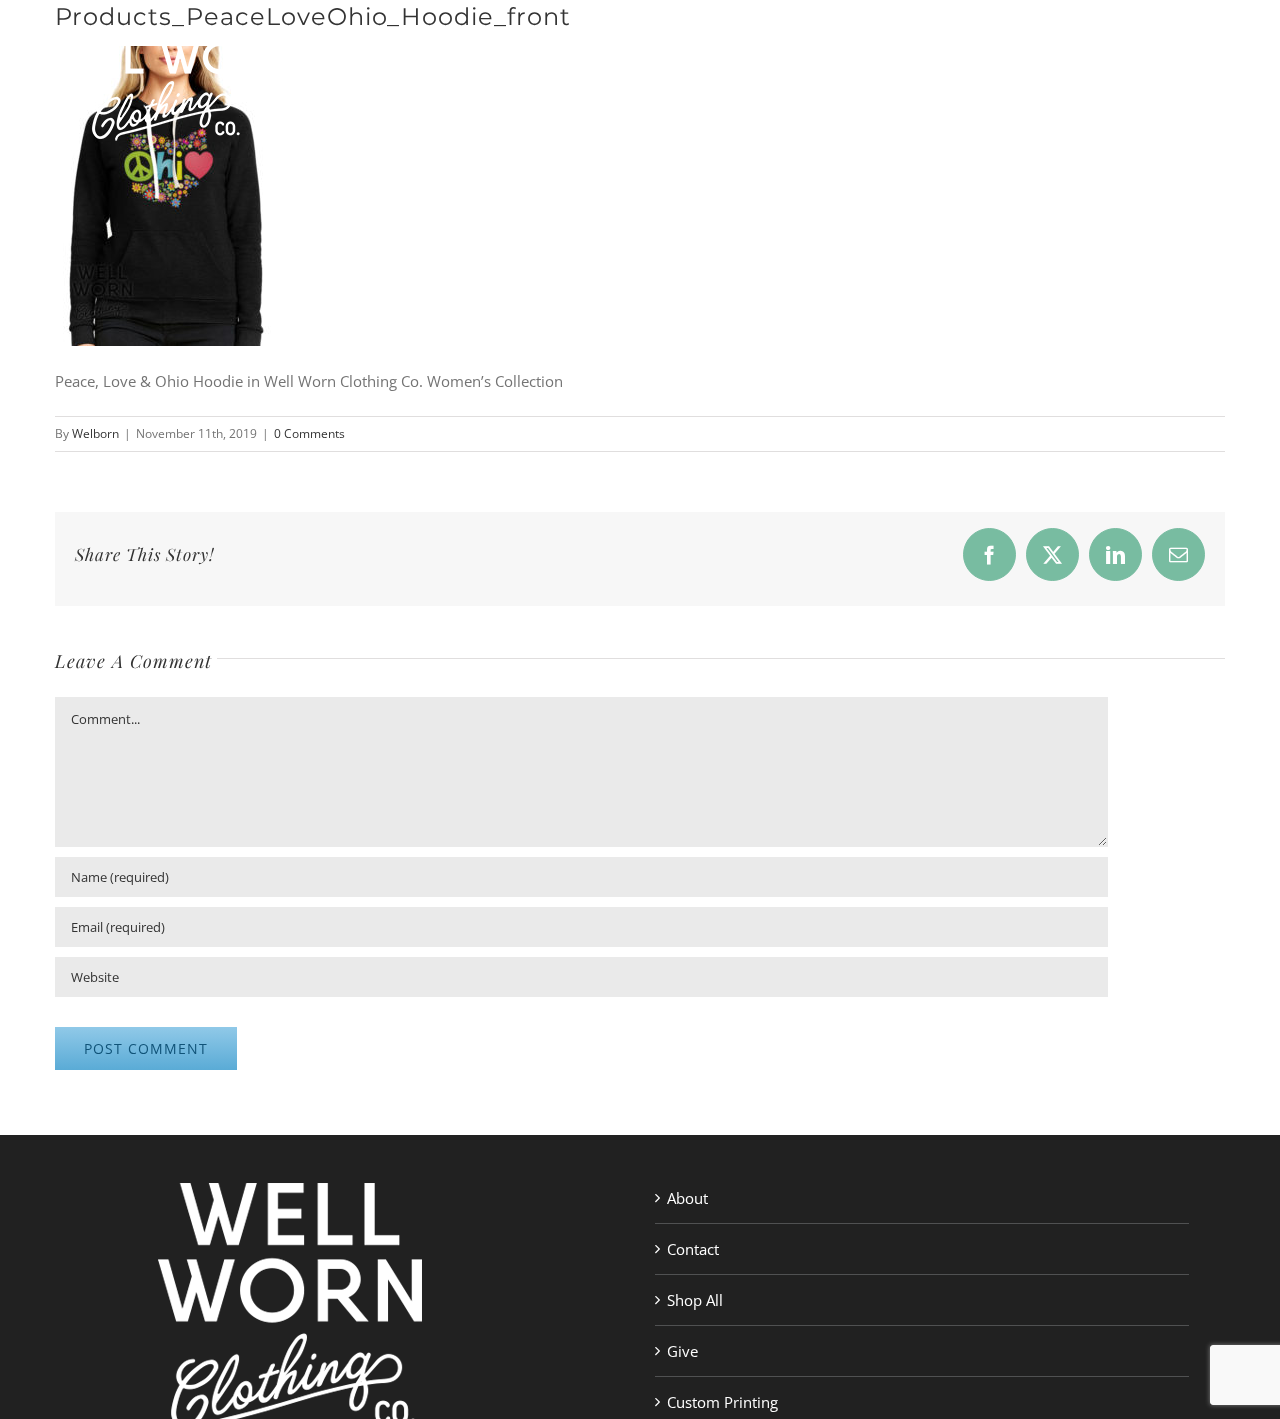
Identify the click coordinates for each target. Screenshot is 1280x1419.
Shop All (695, 1300)
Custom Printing (722, 1402)
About (687, 1198)
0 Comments (309, 433)
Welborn (95, 433)
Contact (693, 1249)
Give (682, 1351)
